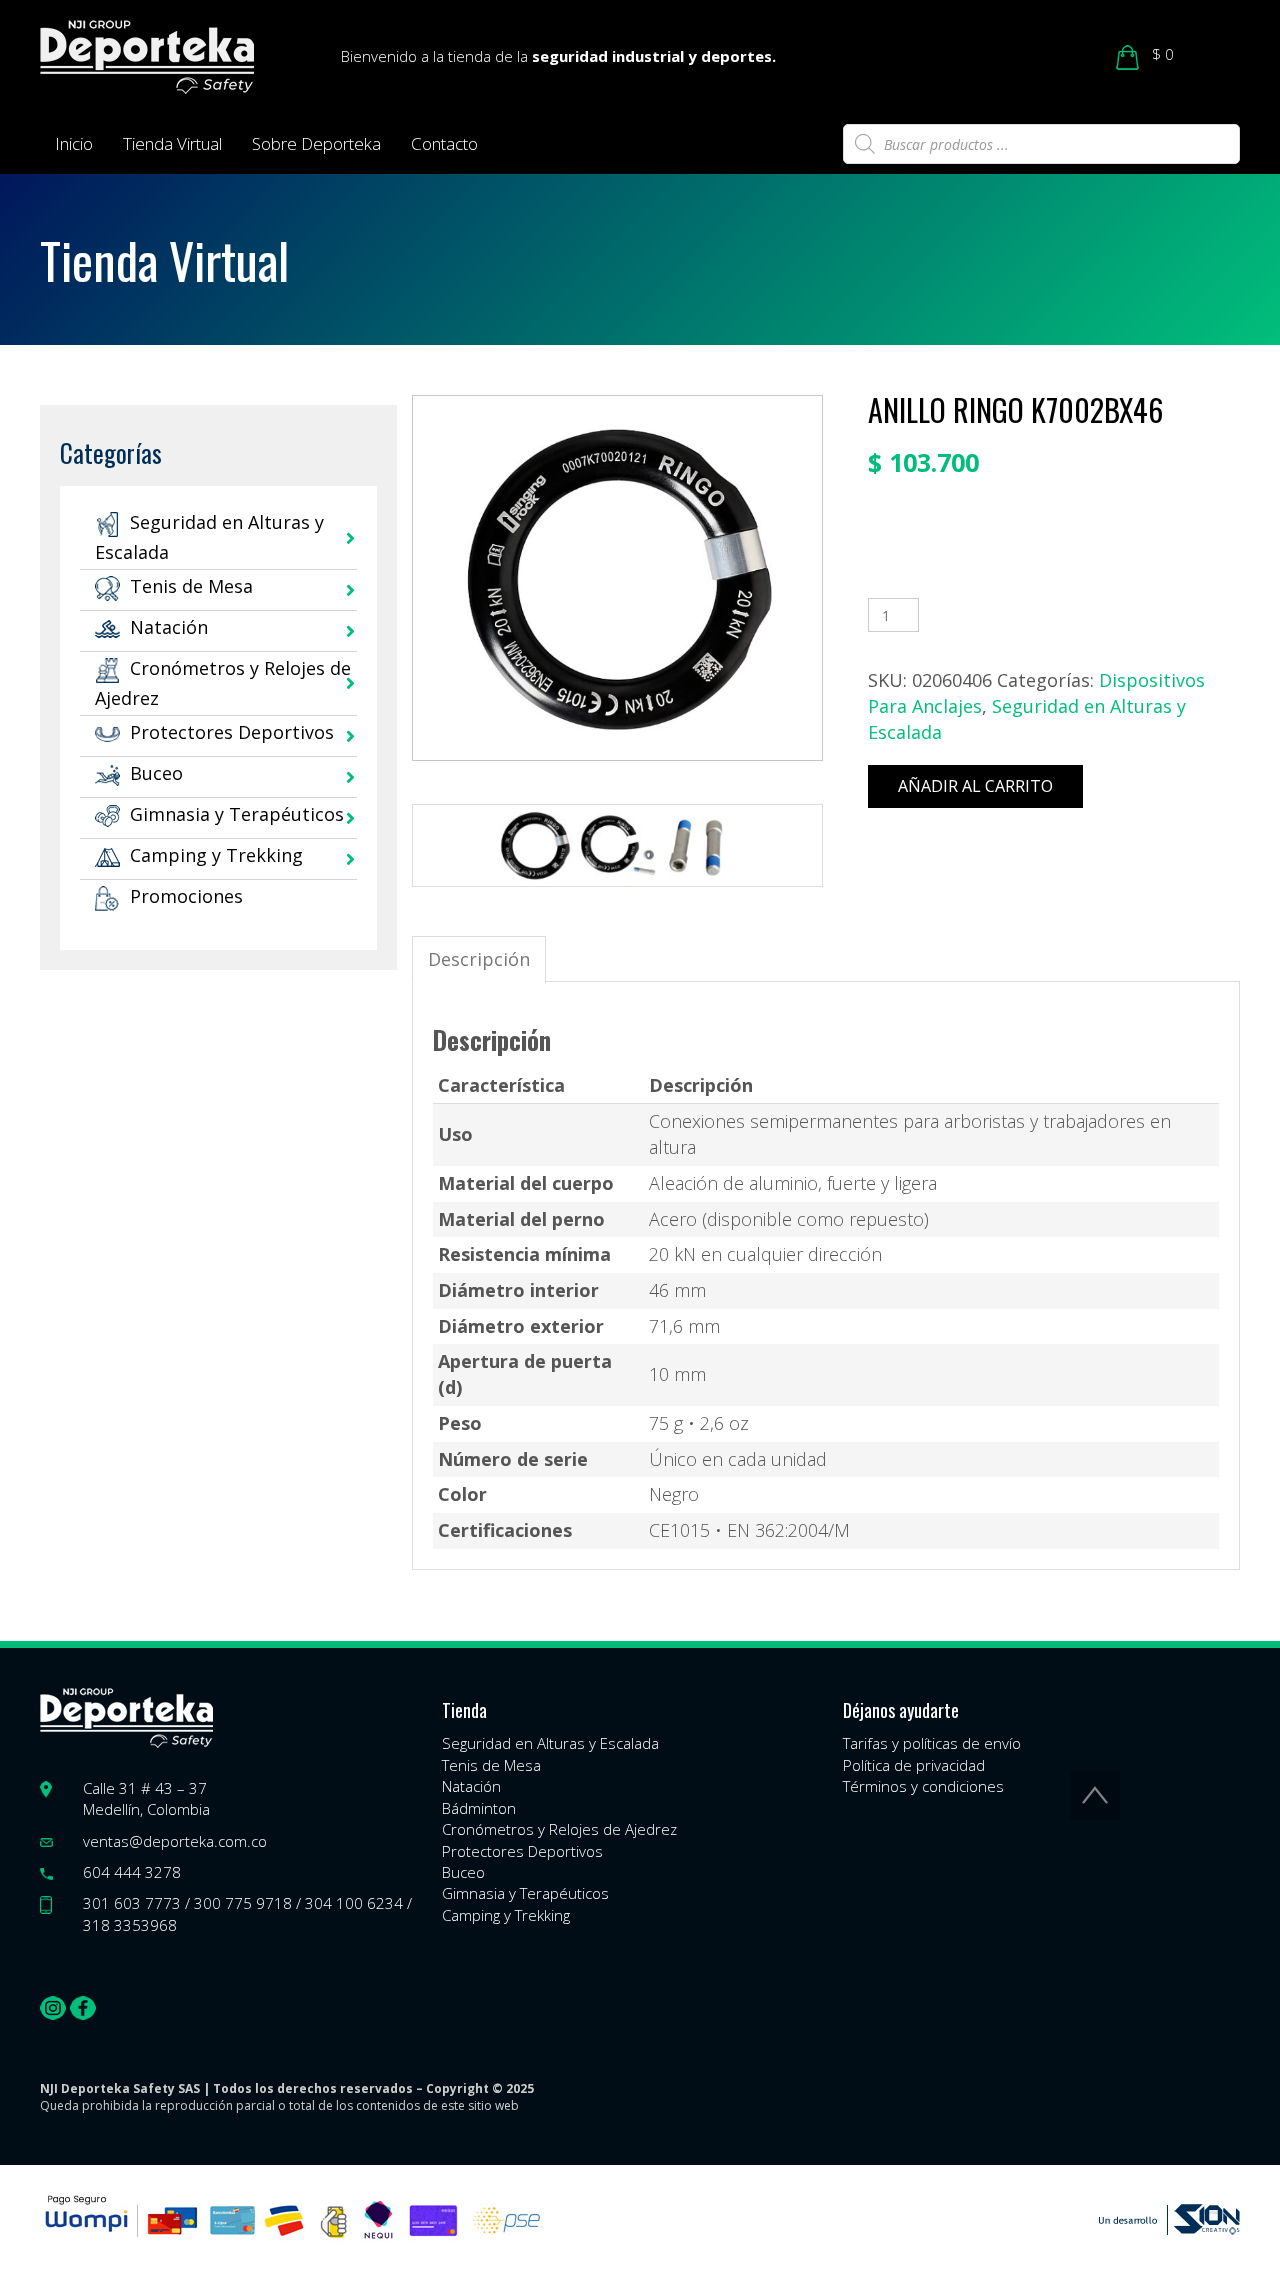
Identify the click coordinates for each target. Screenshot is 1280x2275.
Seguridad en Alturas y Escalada (550, 1743)
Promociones (186, 896)
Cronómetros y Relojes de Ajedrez (559, 1829)
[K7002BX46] (534, 845)
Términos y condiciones (923, 1786)
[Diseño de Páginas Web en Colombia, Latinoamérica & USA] (1169, 2219)
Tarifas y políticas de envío (932, 1743)
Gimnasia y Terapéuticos (237, 814)
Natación (169, 627)
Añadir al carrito (975, 786)
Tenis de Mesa (191, 586)
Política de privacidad (914, 1765)
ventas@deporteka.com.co (175, 1841)
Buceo (156, 773)
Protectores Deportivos (232, 732)
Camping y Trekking (216, 855)
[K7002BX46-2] (616, 845)
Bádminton (479, 1808)
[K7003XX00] (697, 845)
